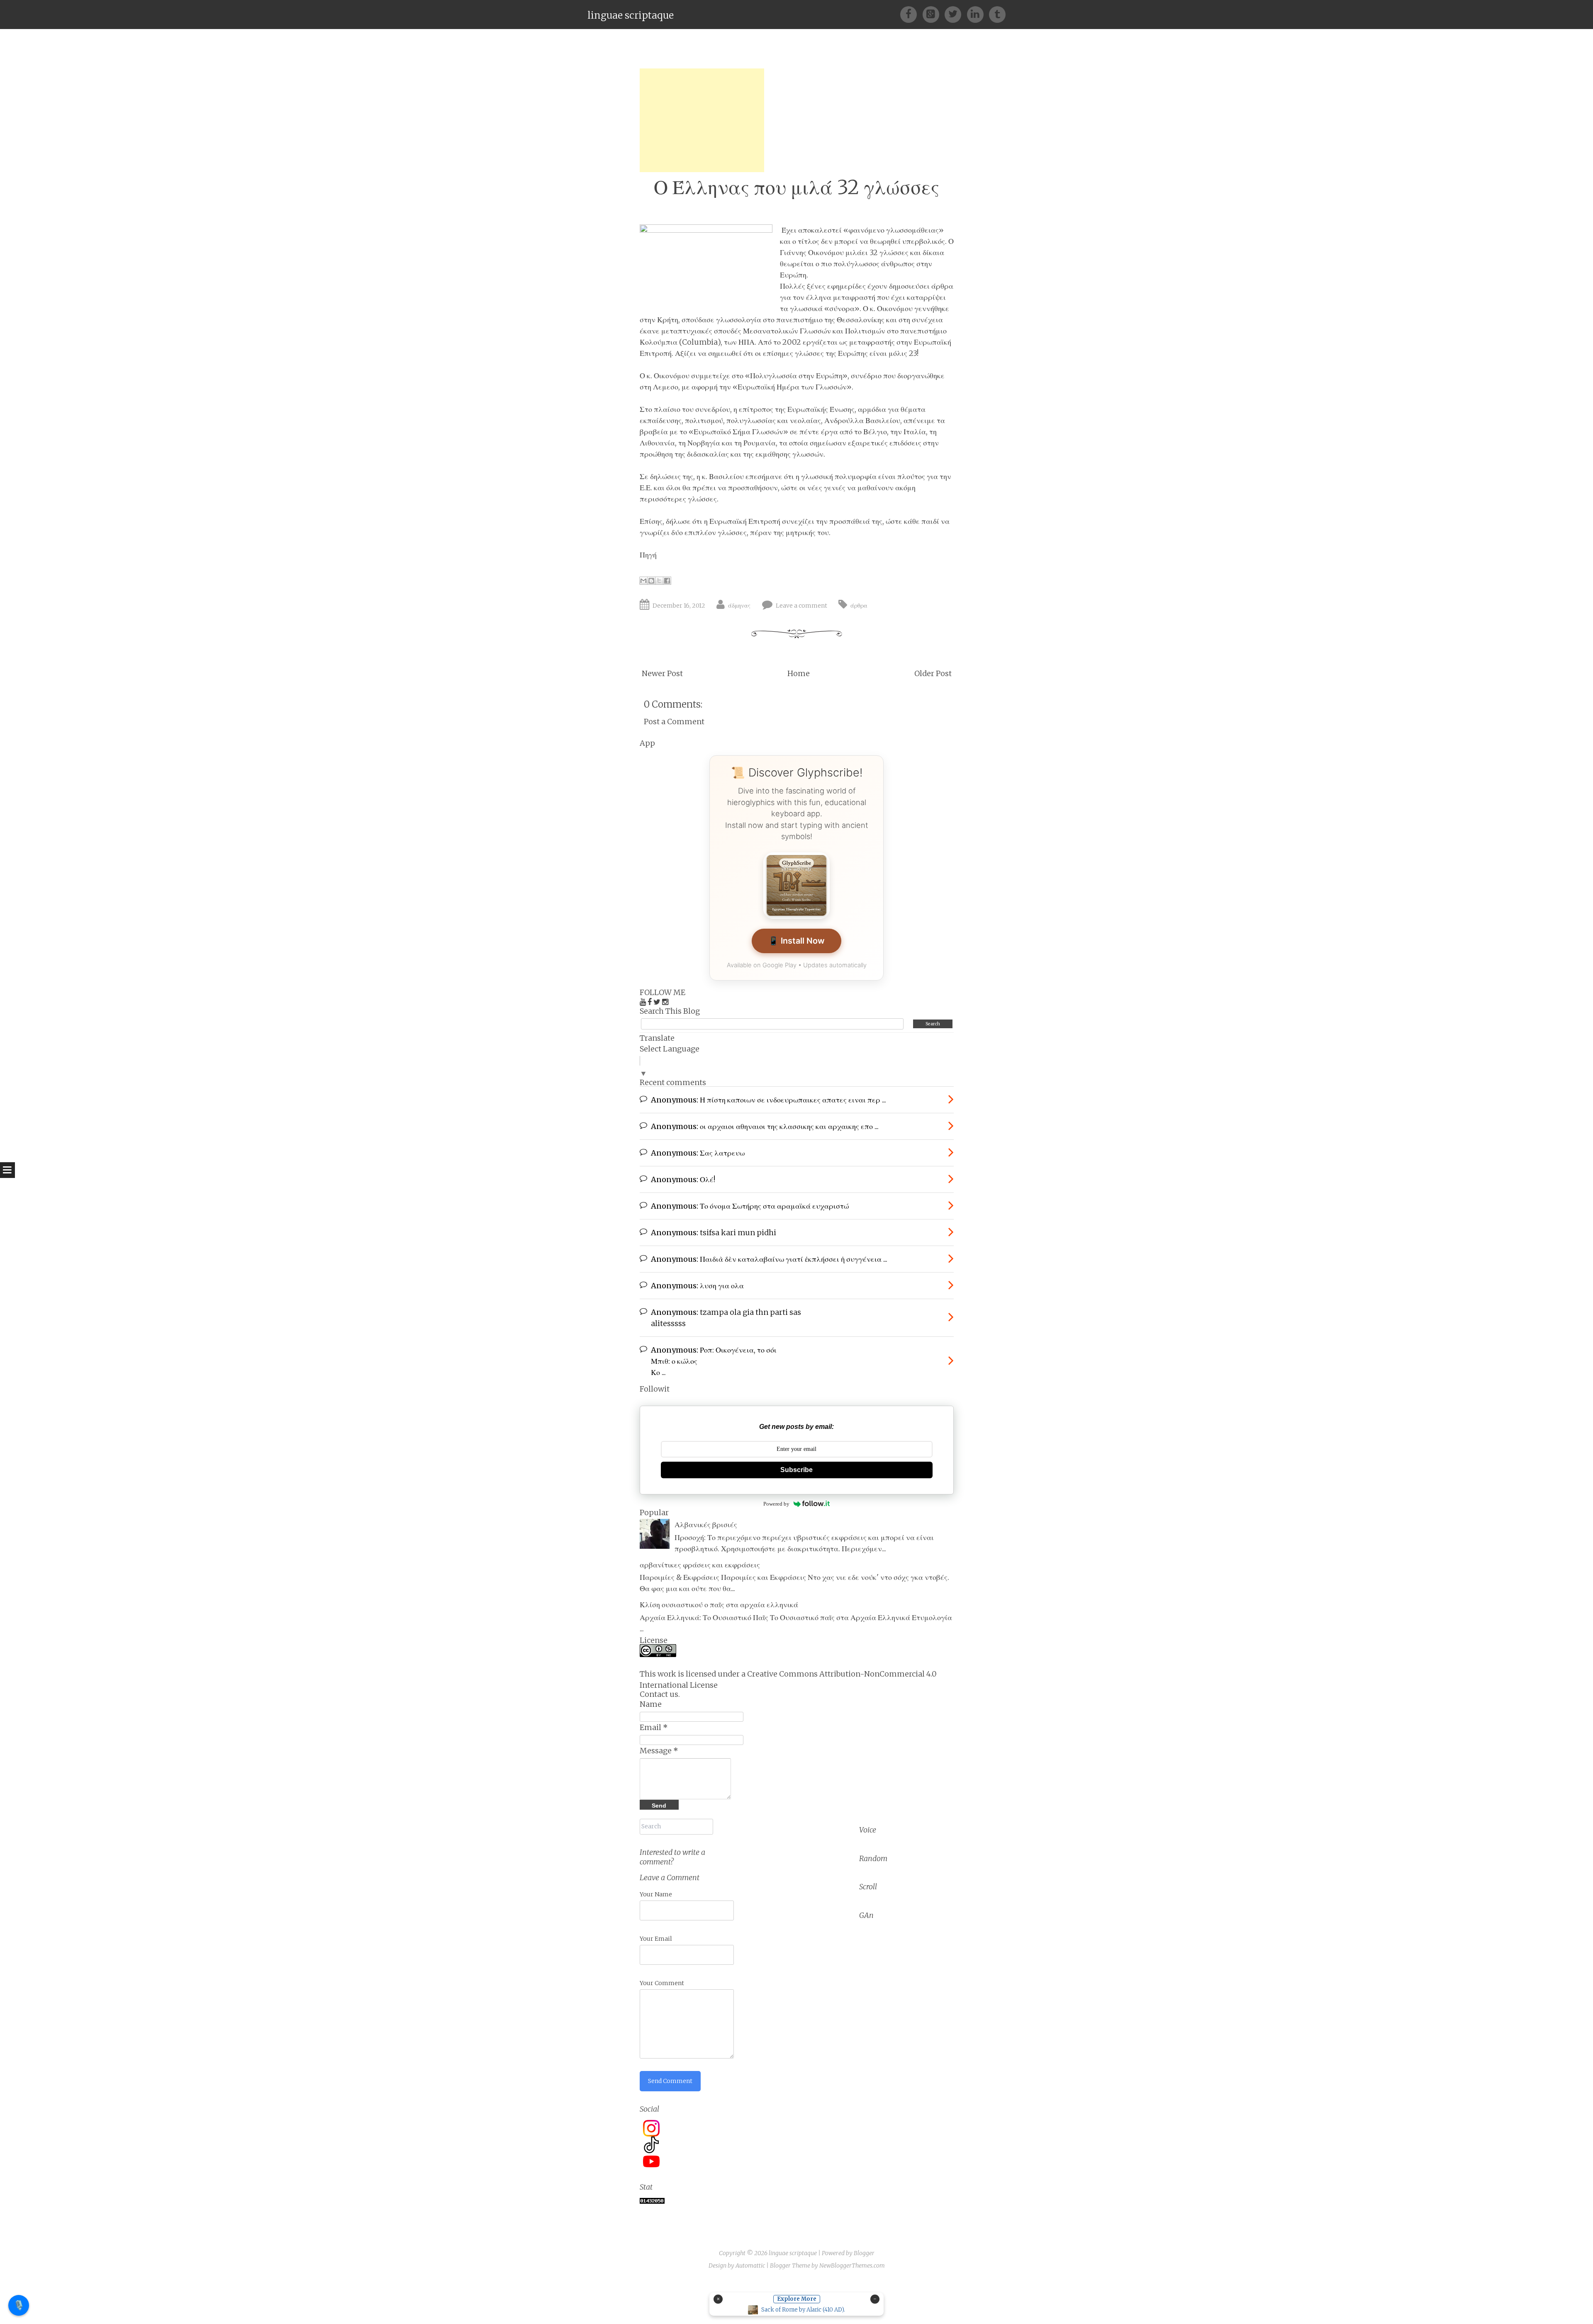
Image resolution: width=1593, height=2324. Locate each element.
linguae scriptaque (631, 15)
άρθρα (859, 606)
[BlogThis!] (651, 581)
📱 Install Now (796, 941)
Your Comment (662, 1983)
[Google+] (934, 14)
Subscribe (796, 1470)
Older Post (933, 673)
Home (799, 673)
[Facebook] (911, 14)
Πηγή (648, 555)
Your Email (656, 1939)
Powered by (776, 1504)
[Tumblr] (997, 14)
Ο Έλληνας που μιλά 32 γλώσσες (796, 187)
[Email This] (643, 581)
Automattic (750, 2266)
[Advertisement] (702, 120)
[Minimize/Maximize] (875, 2299)
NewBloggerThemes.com (852, 2266)
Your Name (656, 1894)
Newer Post (662, 673)
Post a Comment (674, 722)
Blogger (864, 2253)
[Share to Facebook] (667, 581)
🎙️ (19, 2305)
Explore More (797, 2299)
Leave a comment (801, 606)
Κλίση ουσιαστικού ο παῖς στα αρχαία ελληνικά (719, 1605)
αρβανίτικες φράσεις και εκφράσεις (700, 1565)
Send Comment (670, 2081)
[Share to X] (659, 581)
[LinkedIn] (978, 14)
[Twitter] (956, 14)
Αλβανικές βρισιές (706, 1525)
